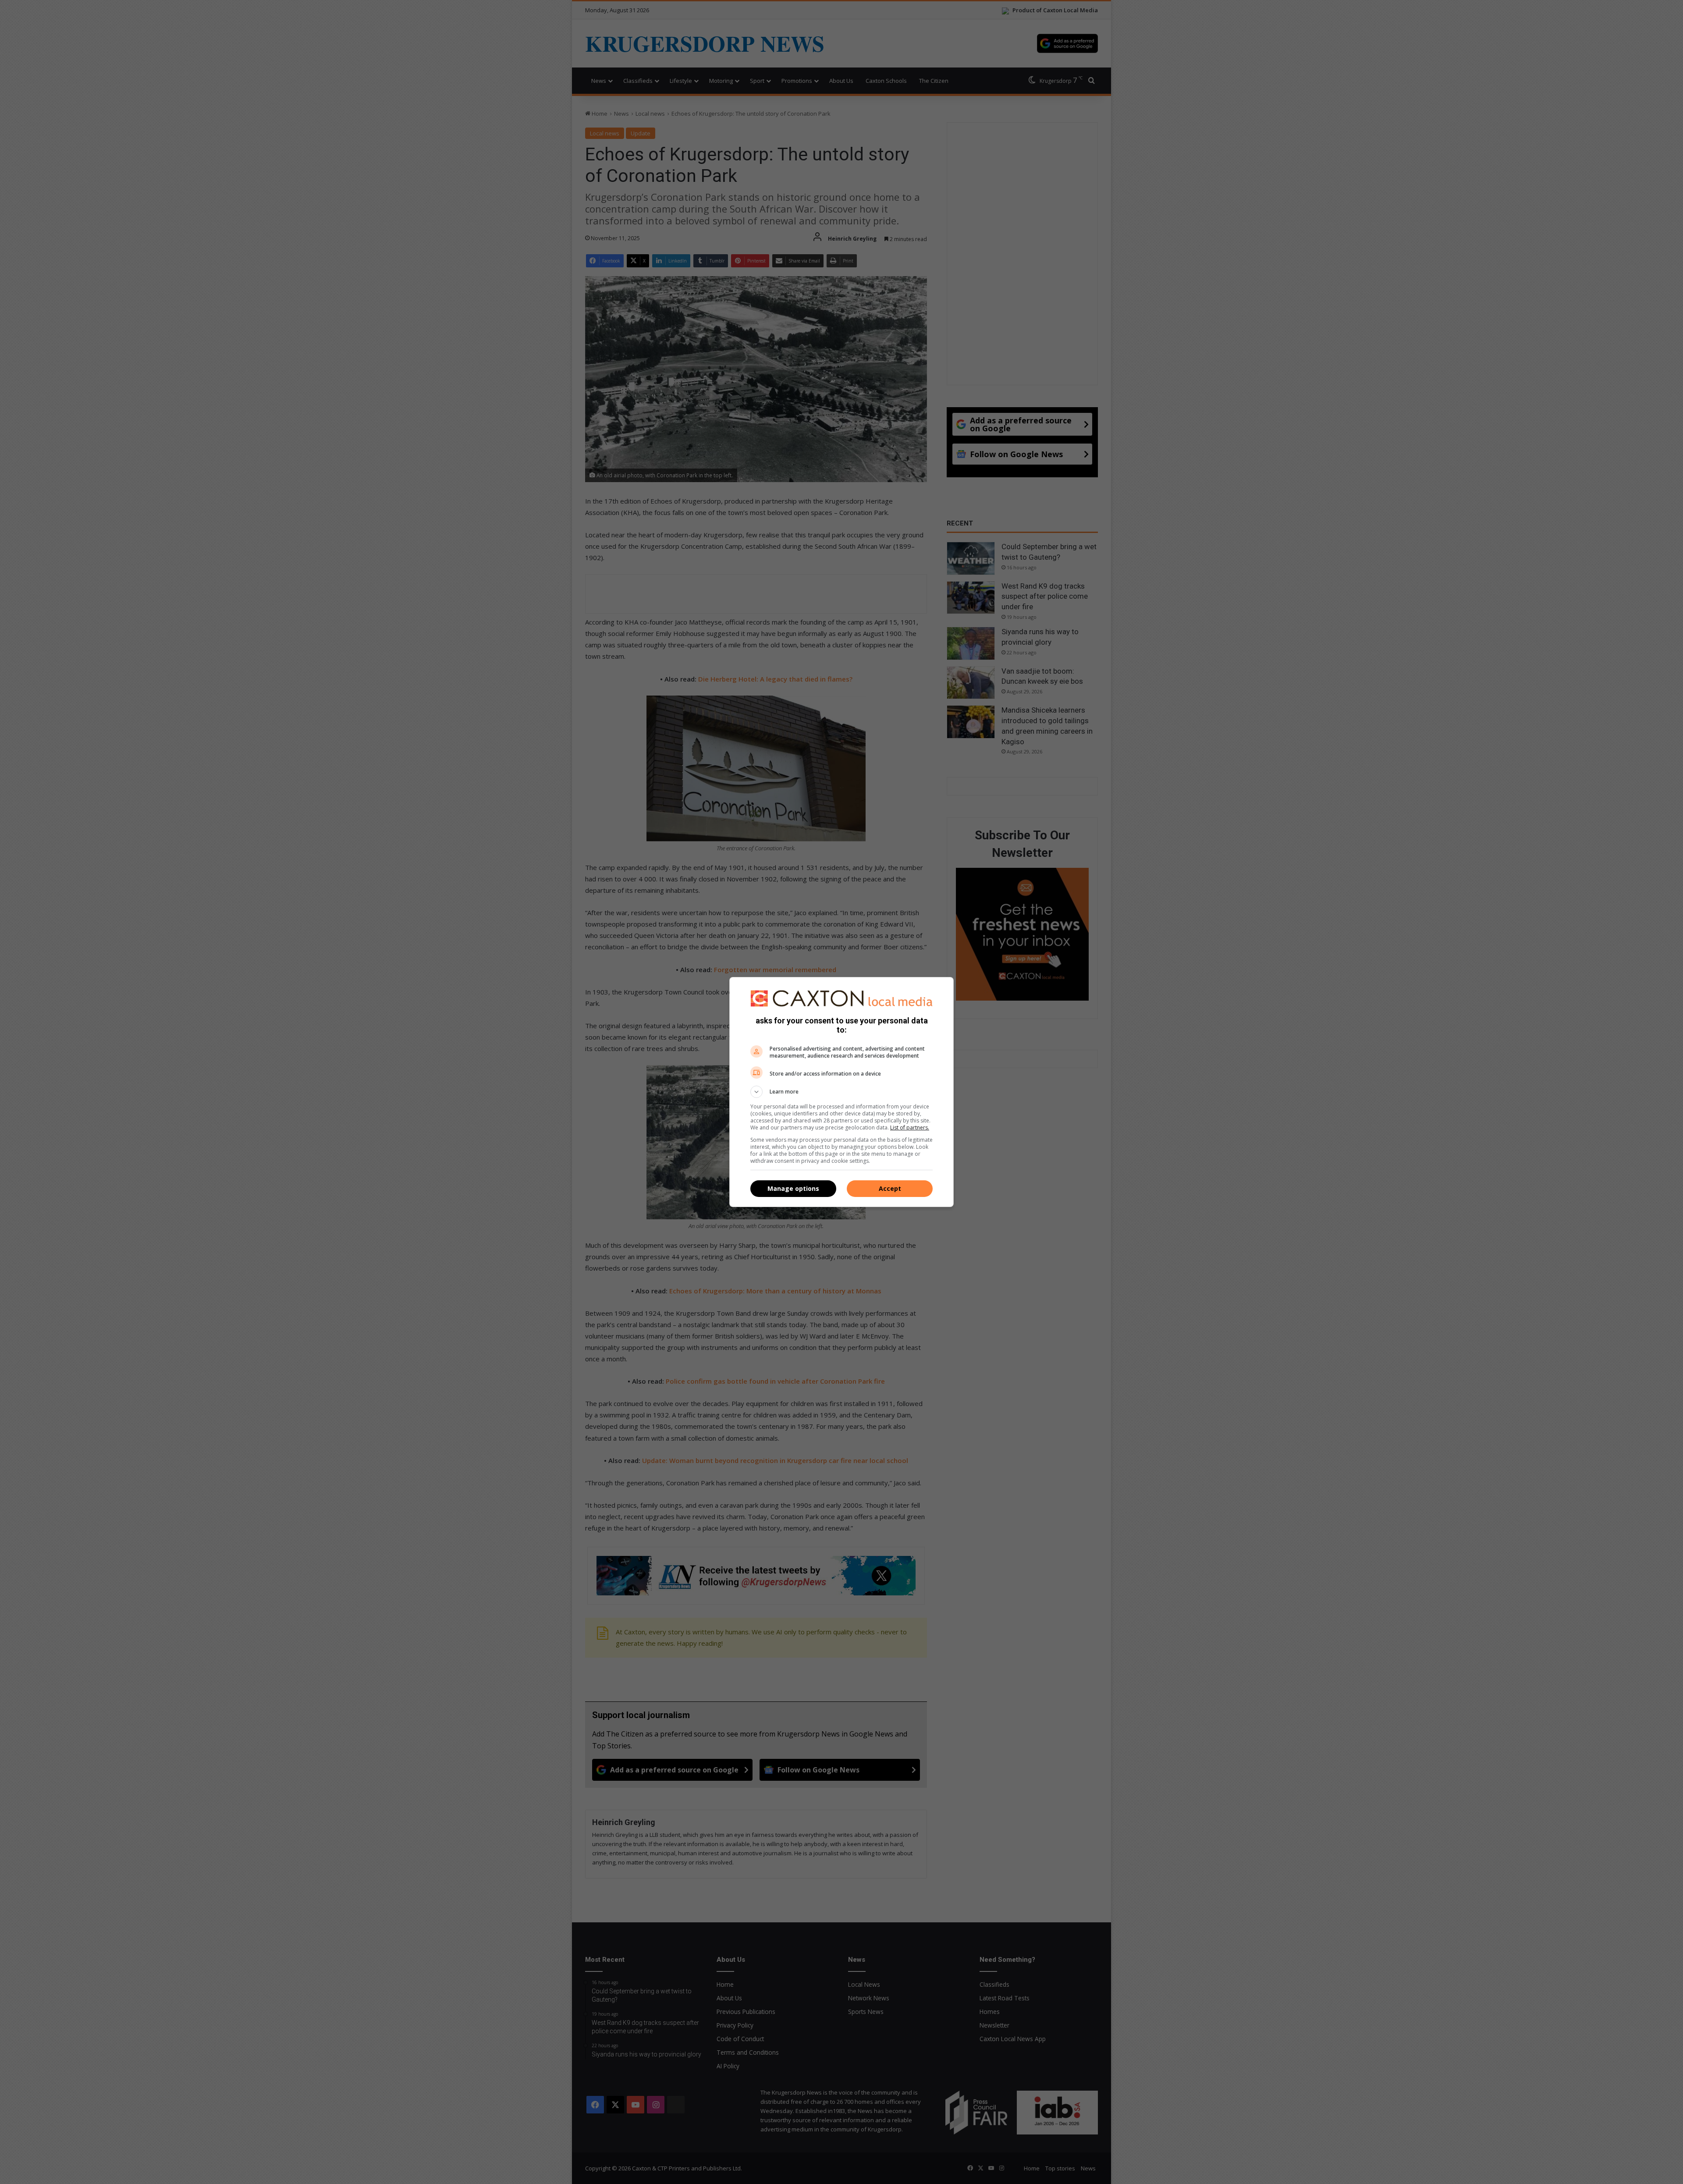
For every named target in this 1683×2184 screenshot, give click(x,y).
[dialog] (841, 1092)
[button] (841, 1092)
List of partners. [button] (910, 1128)
